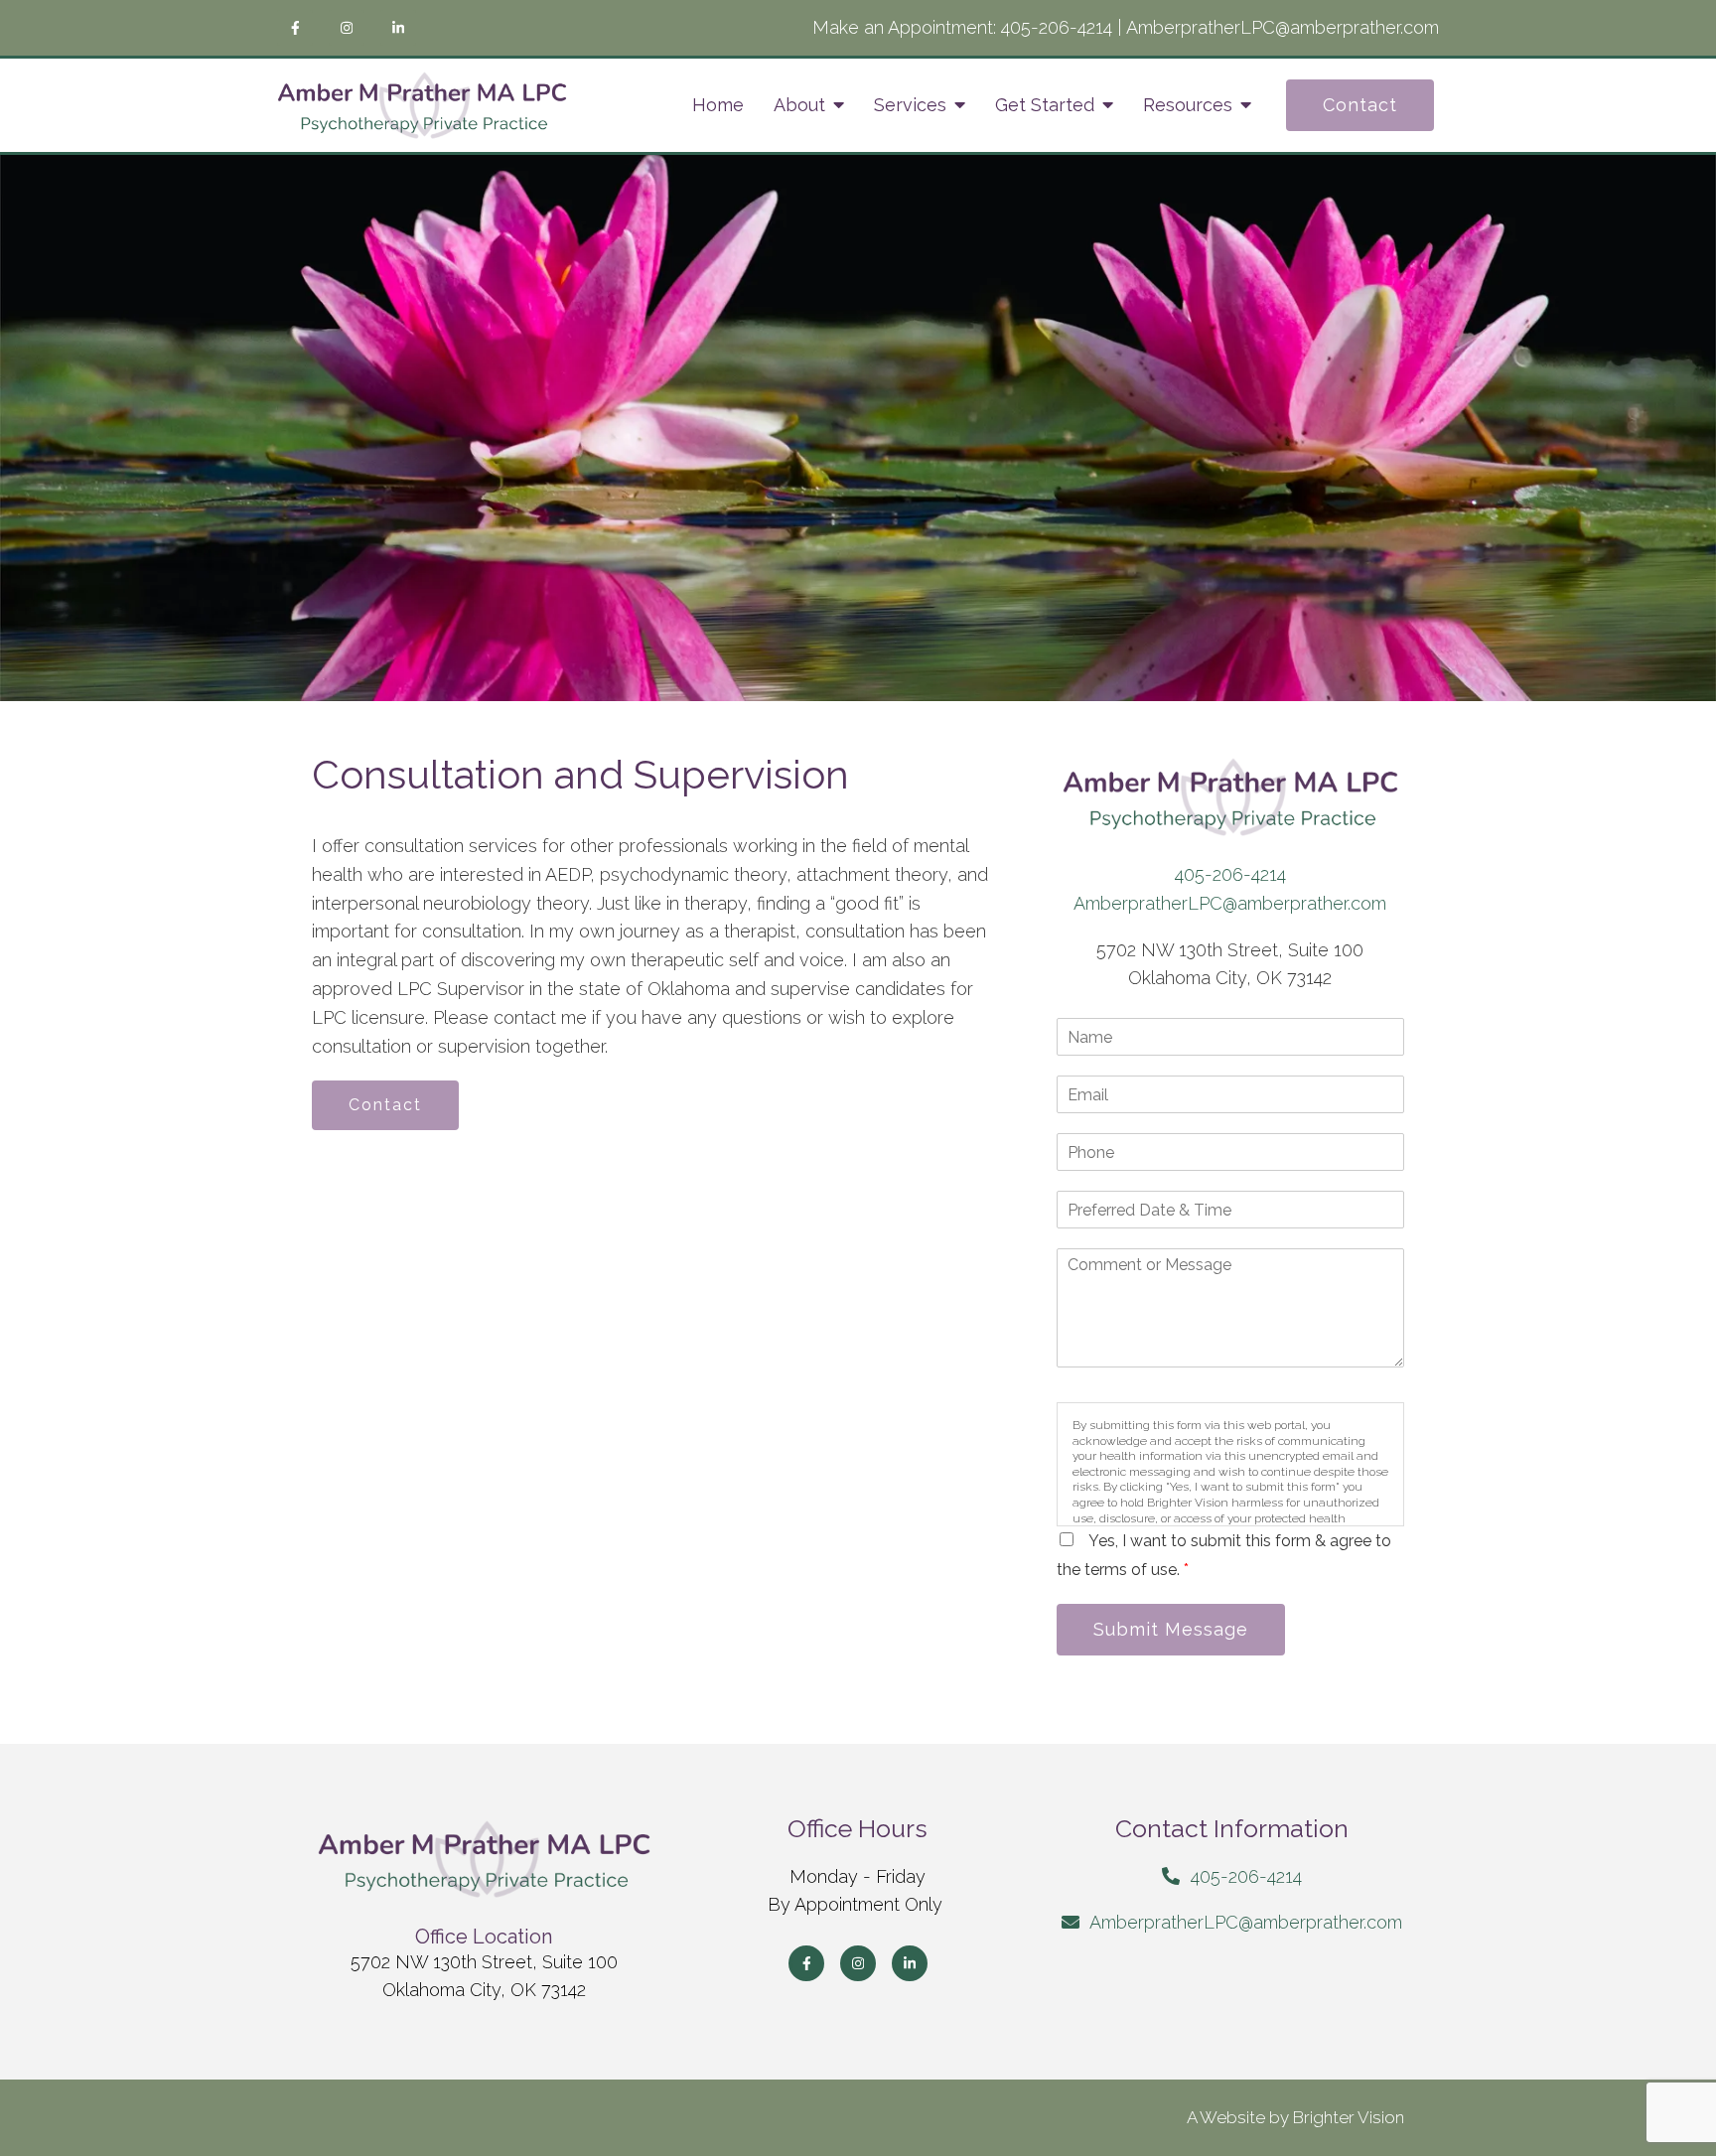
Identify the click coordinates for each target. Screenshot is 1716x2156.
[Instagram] (347, 28)
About (799, 105)
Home (718, 105)
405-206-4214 (1057, 27)
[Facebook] (295, 28)
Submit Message (1171, 1629)
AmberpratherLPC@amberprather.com (1283, 27)
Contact (1360, 105)
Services (910, 105)
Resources (1188, 105)
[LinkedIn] (398, 28)
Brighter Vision (1349, 2117)
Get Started (1045, 105)
